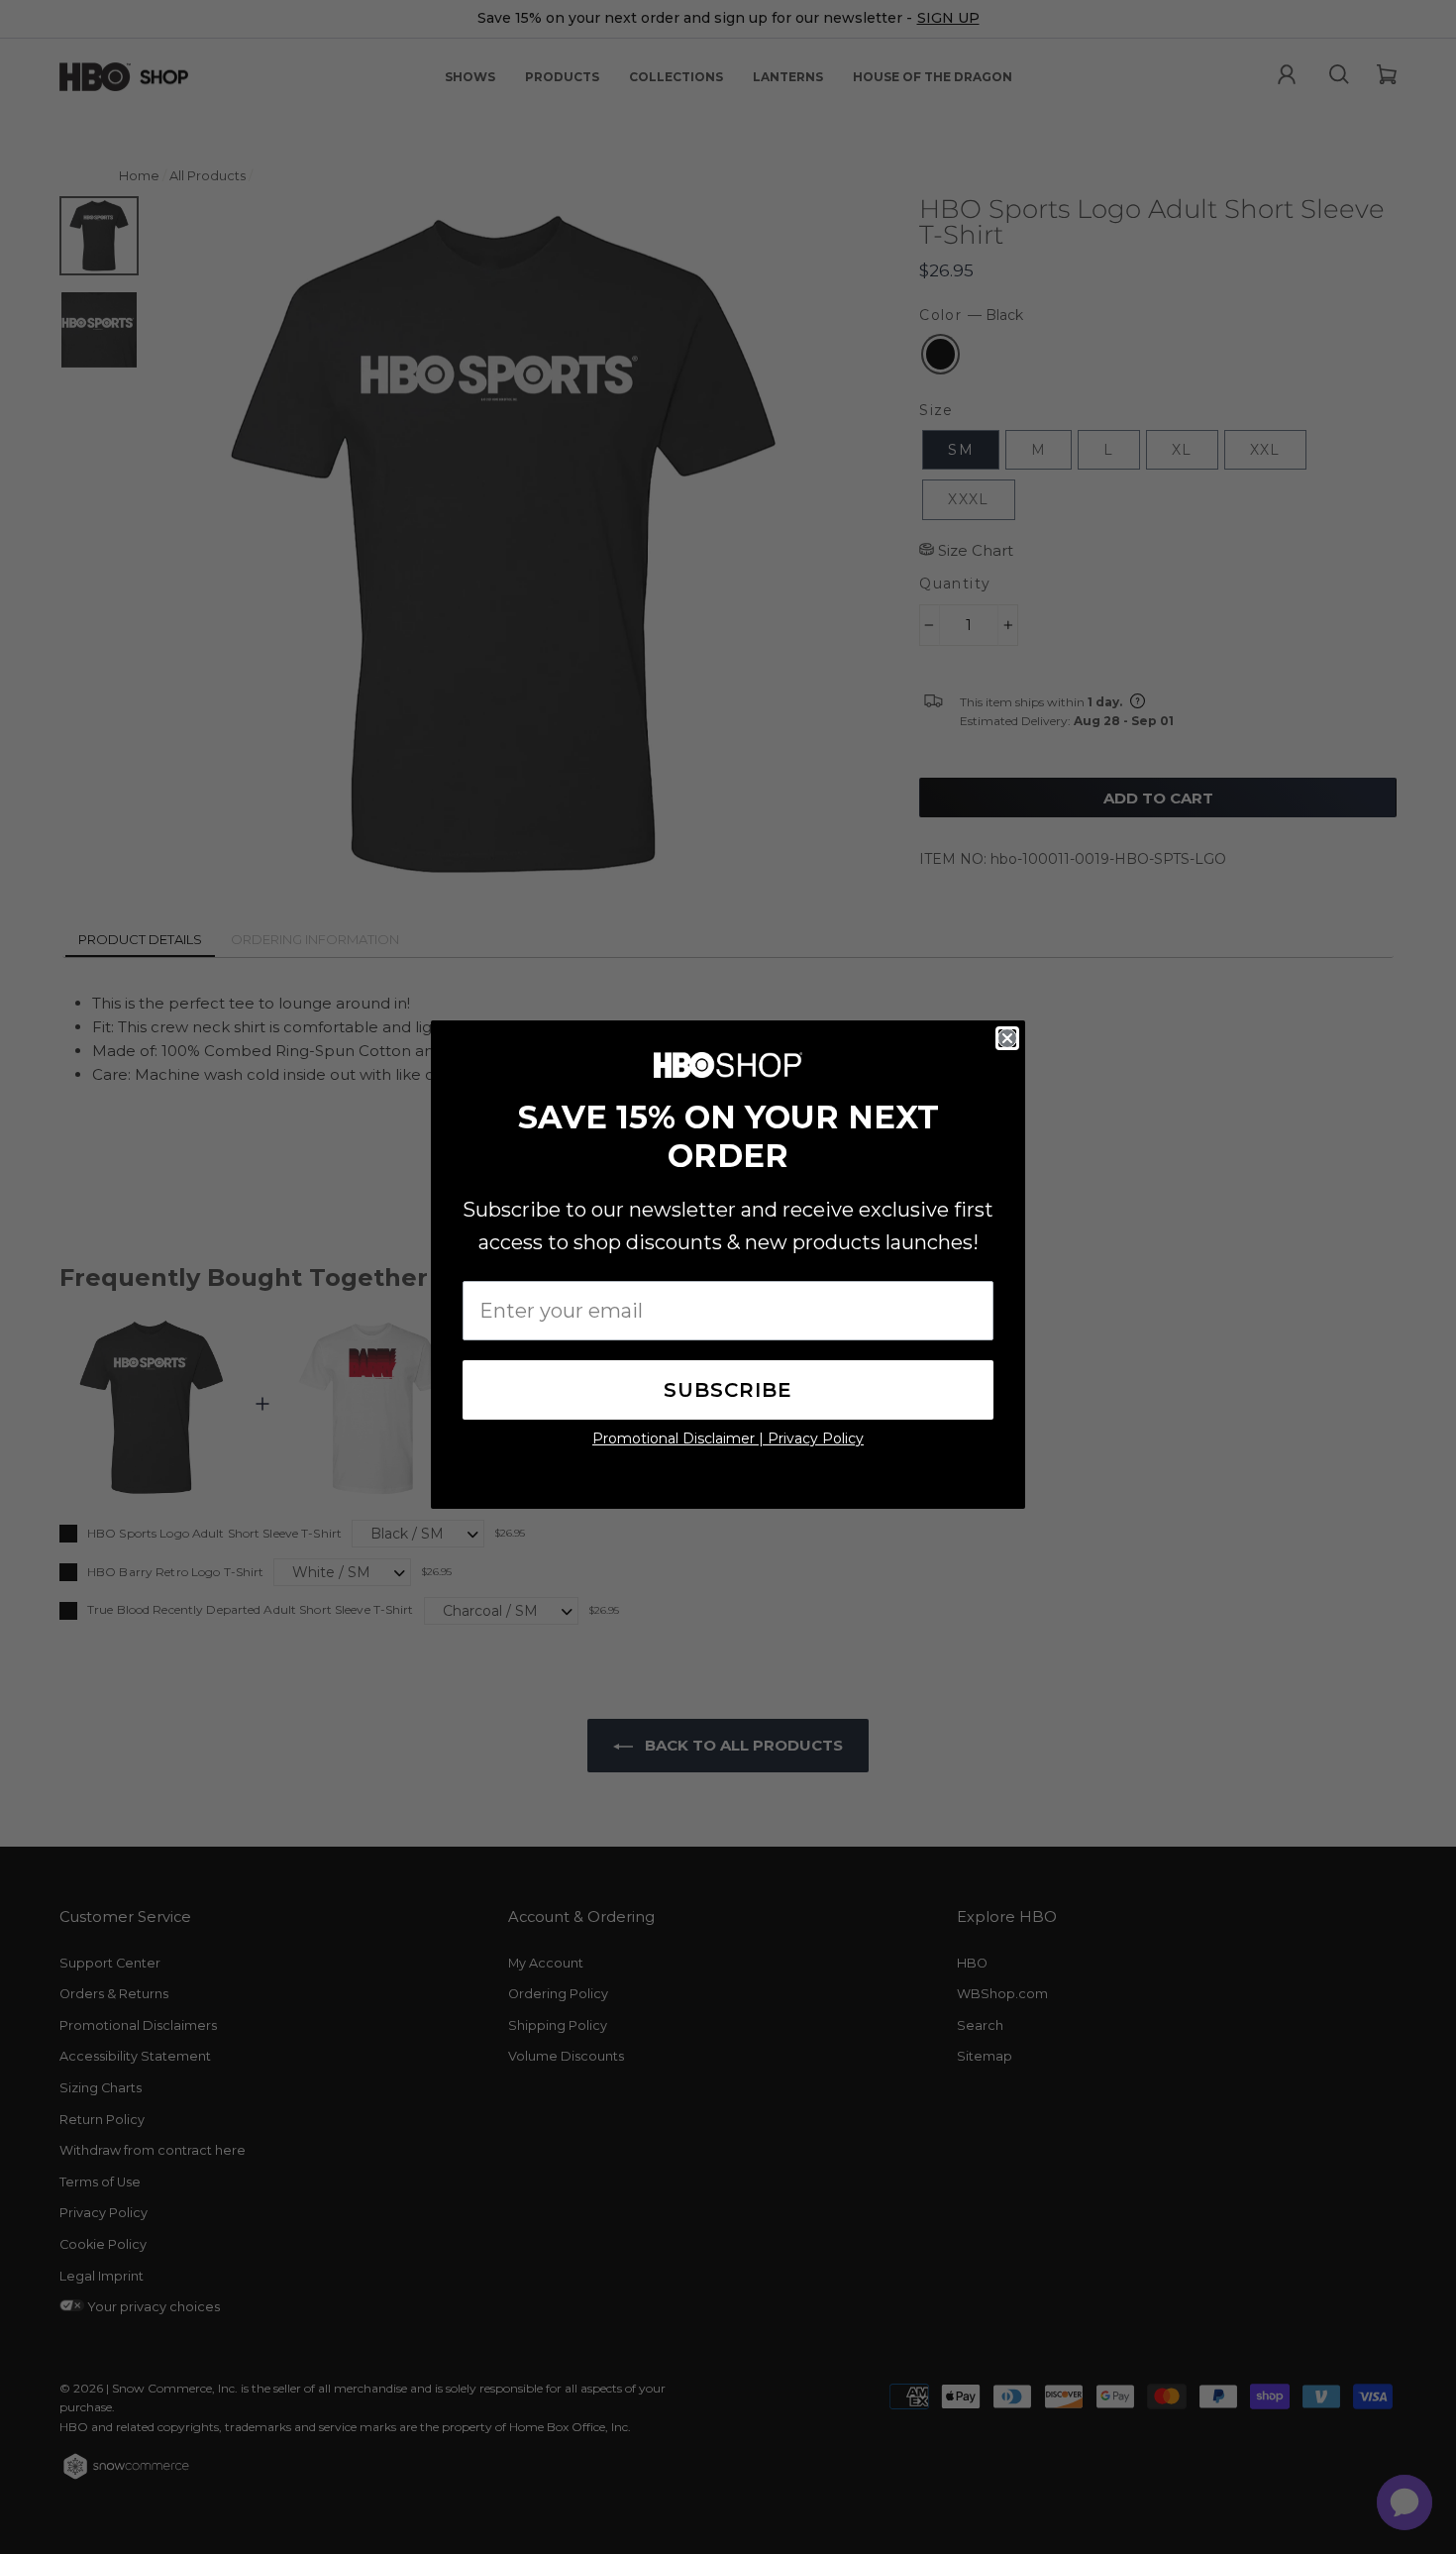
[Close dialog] (1007, 1038)
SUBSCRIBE (728, 1390)
